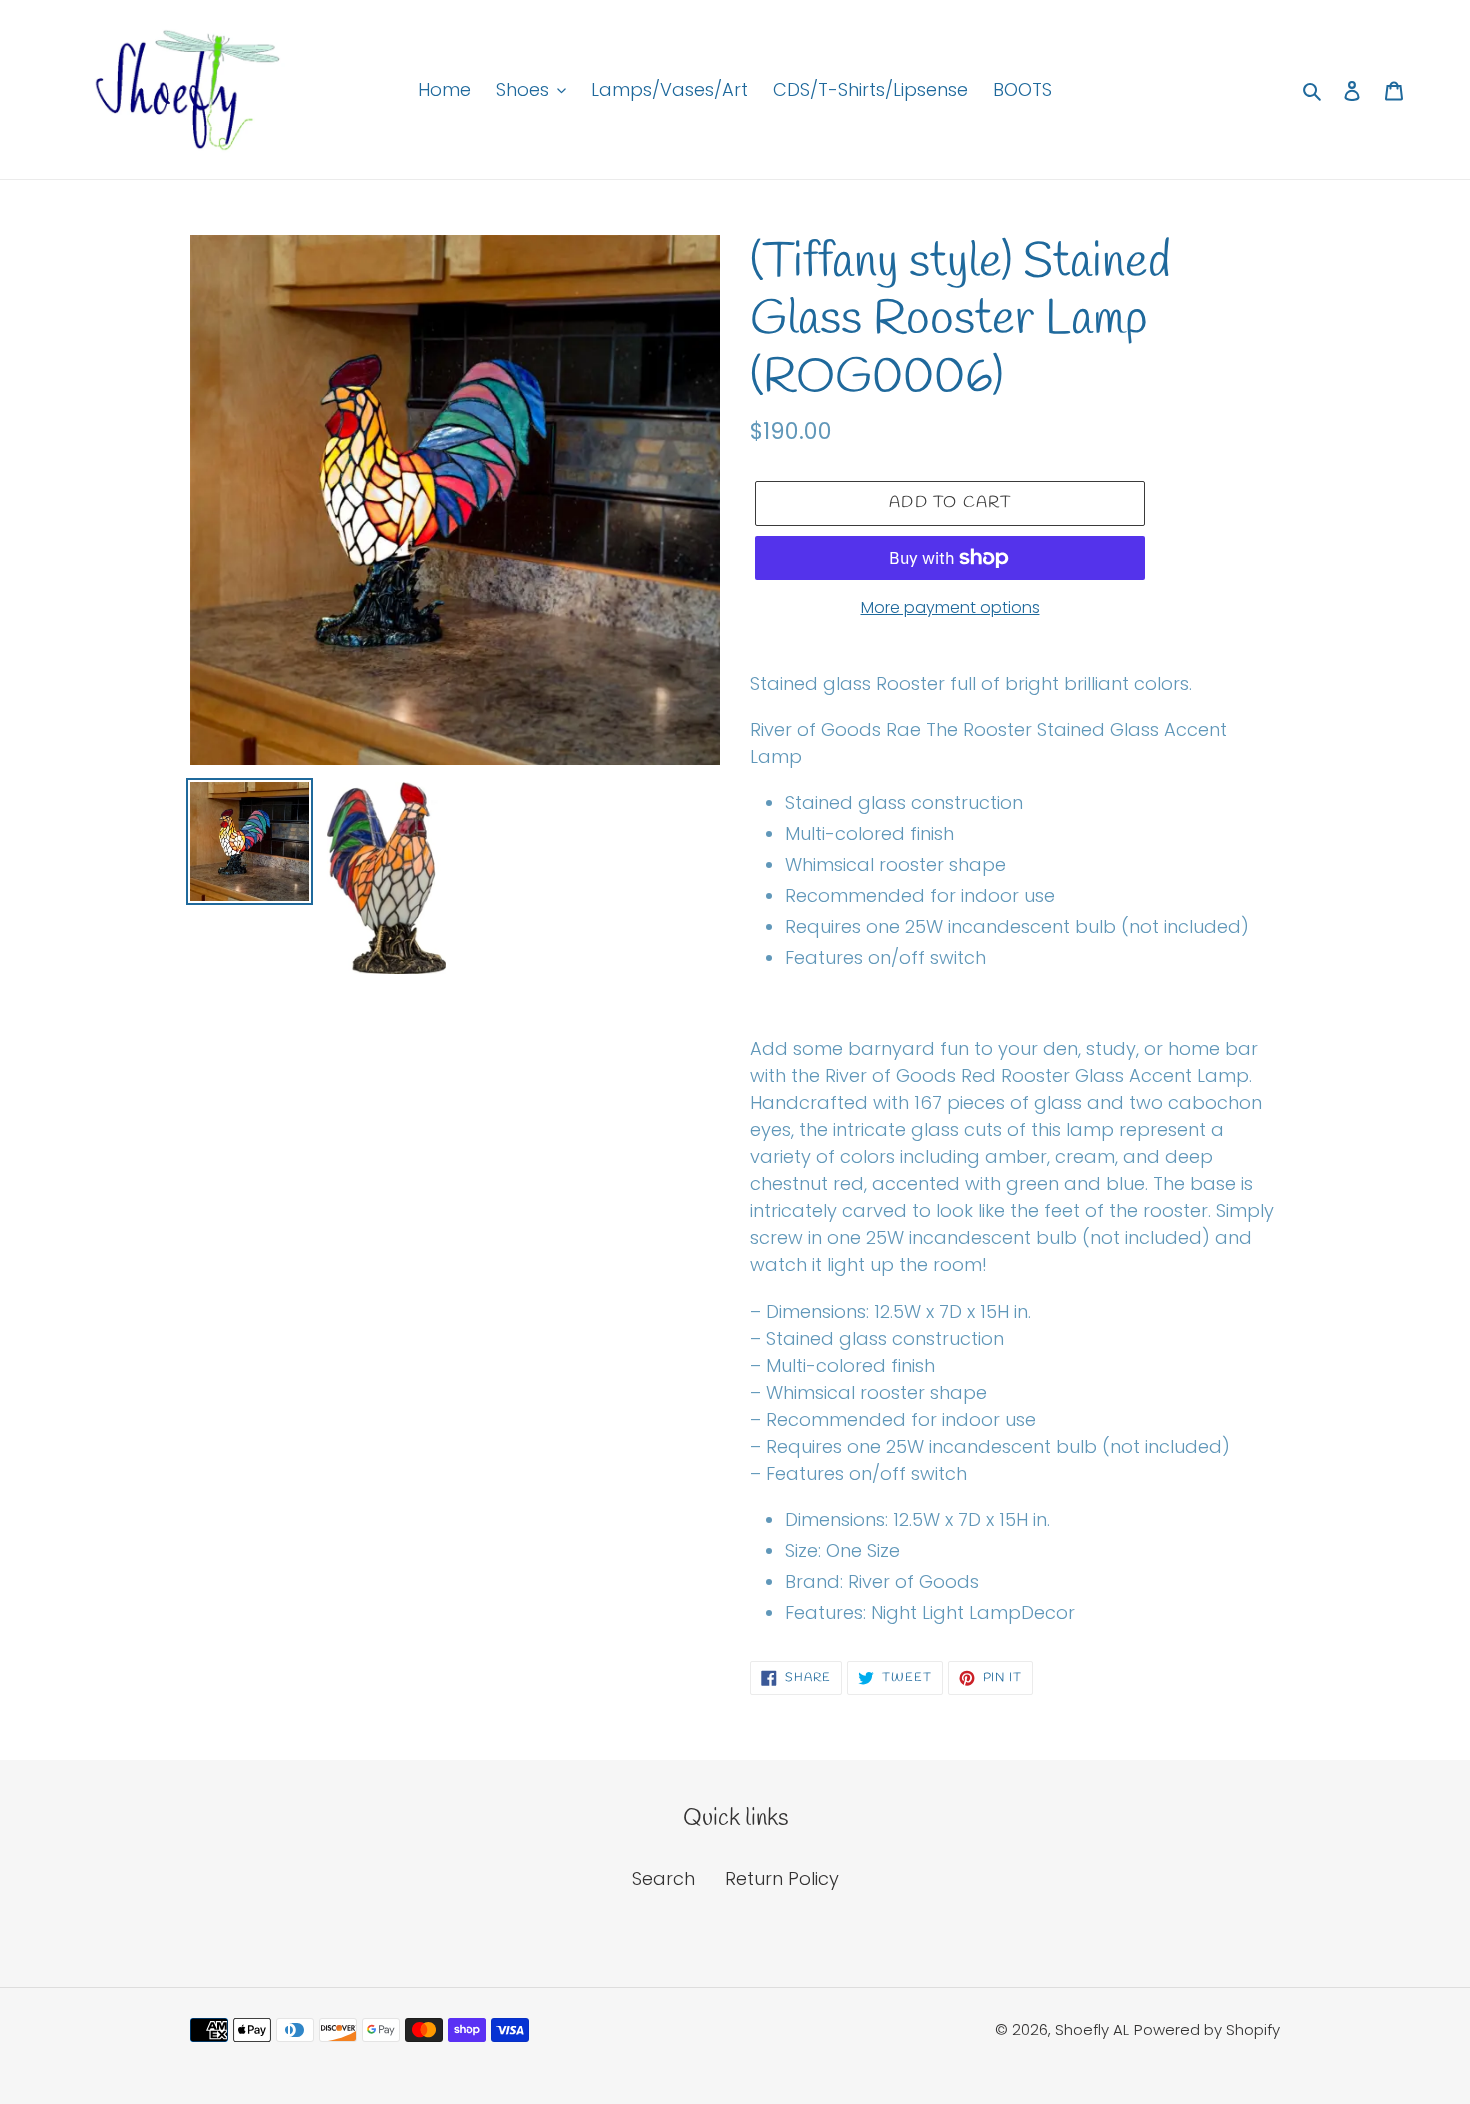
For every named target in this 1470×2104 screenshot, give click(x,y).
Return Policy (782, 1878)
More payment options (950, 607)
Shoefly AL (1092, 2029)
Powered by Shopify (1207, 2029)
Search (663, 1878)
